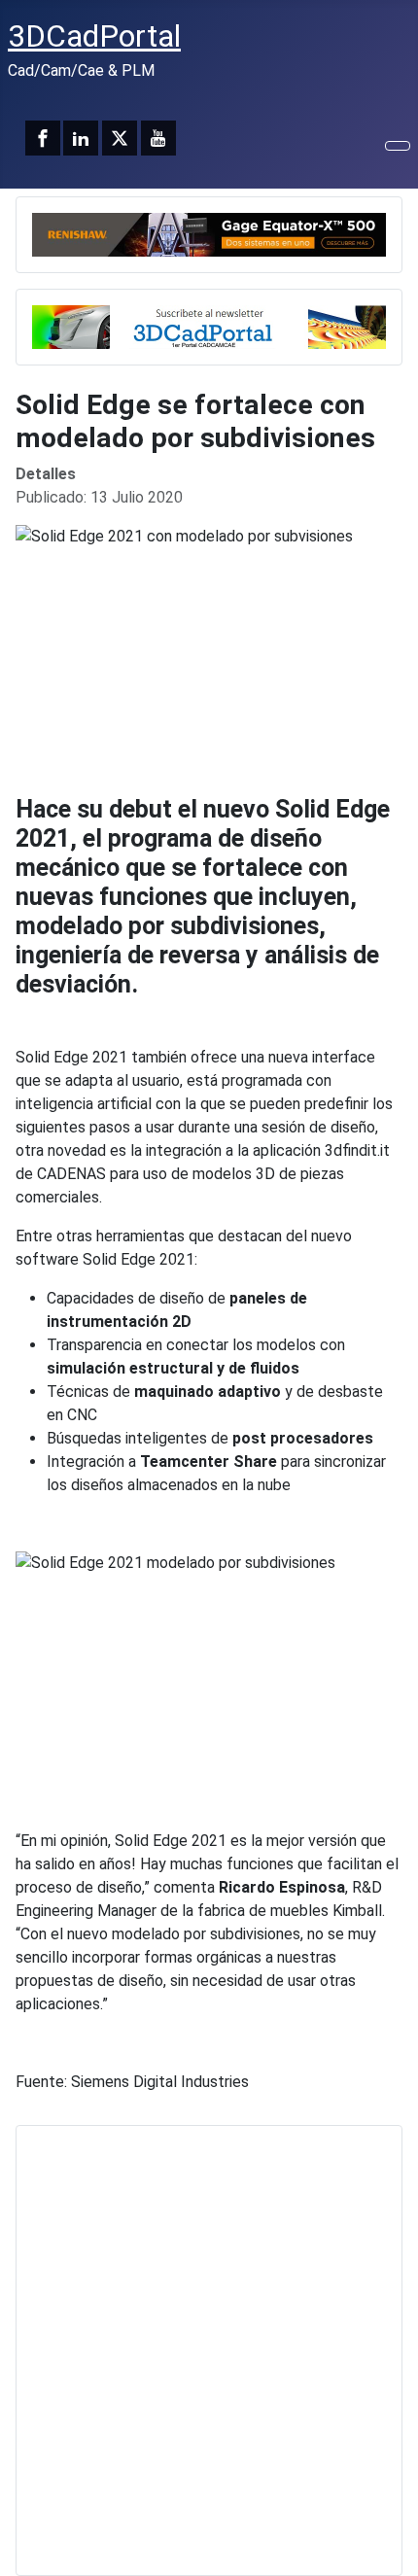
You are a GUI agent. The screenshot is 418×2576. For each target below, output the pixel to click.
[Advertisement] (209, 2350)
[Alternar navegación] (398, 146)
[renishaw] (209, 233)
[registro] (209, 325)
